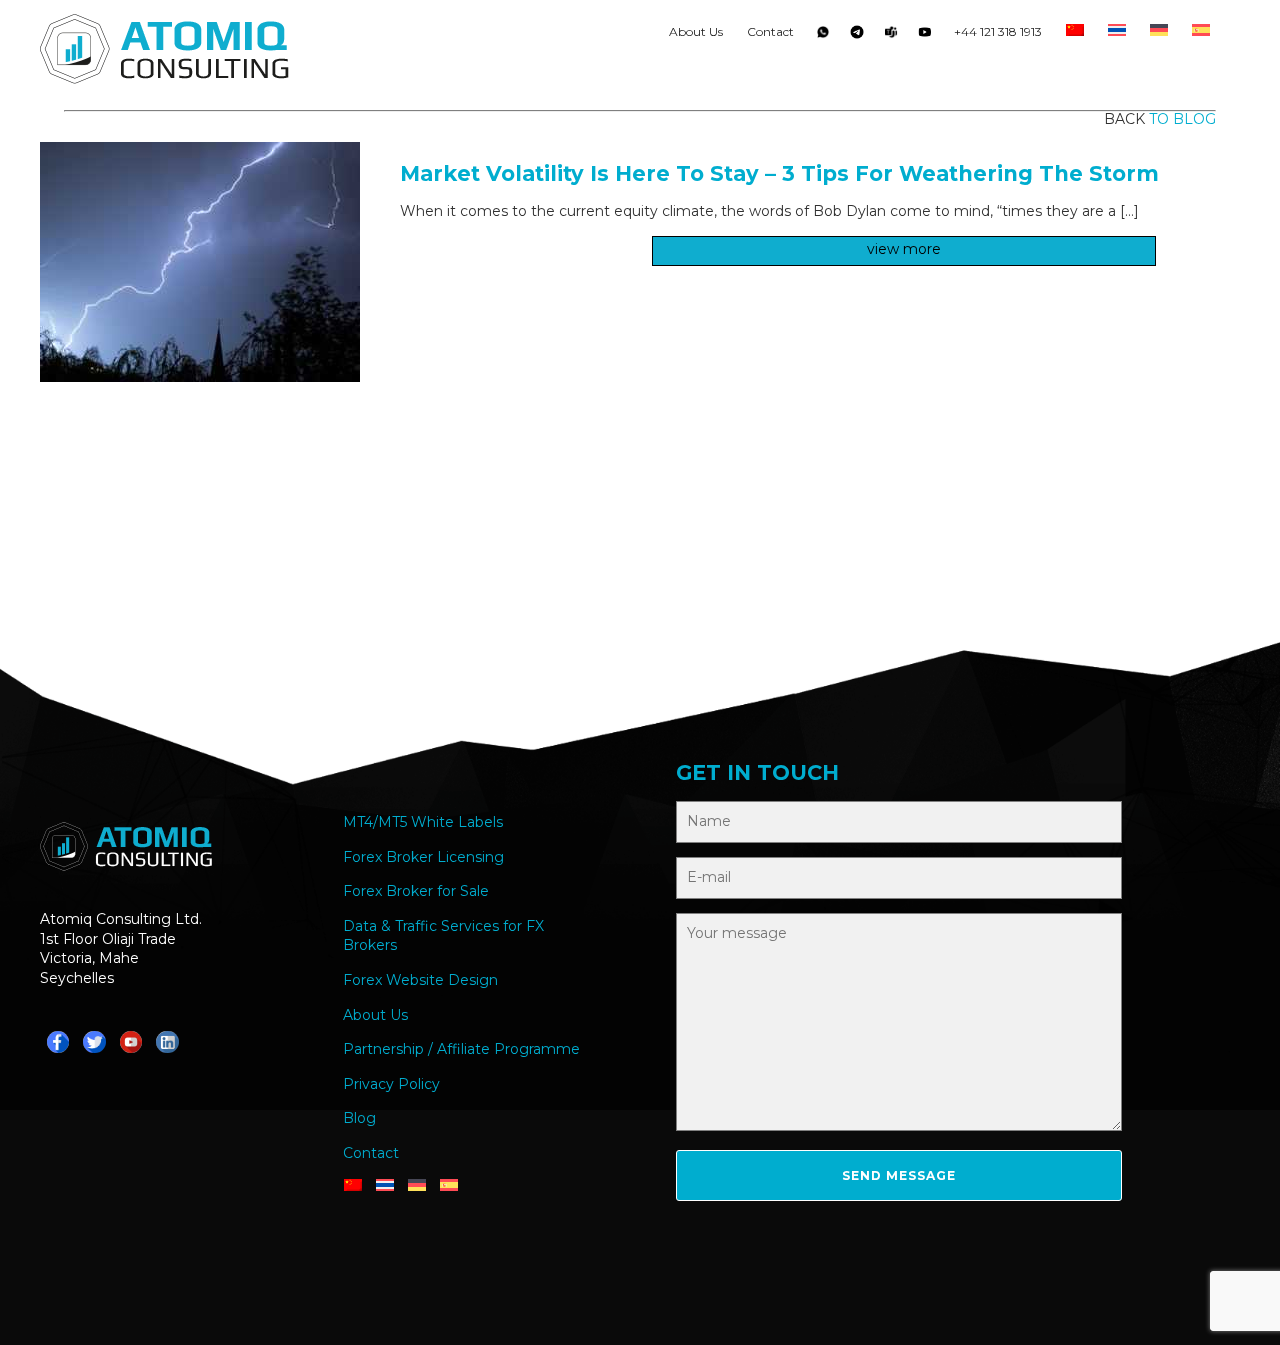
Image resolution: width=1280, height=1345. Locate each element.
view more (904, 249)
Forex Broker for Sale (416, 891)
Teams (891, 36)
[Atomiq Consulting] (164, 52)
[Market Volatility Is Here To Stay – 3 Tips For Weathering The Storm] (200, 377)
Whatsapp (823, 36)
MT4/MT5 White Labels (423, 822)
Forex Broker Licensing (423, 857)
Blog (359, 1118)
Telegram (857, 36)
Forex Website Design (420, 980)
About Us (696, 31)
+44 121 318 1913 (998, 31)
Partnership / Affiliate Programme (461, 1049)
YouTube (925, 36)
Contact (770, 31)
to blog (1182, 119)
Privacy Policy (391, 1084)
